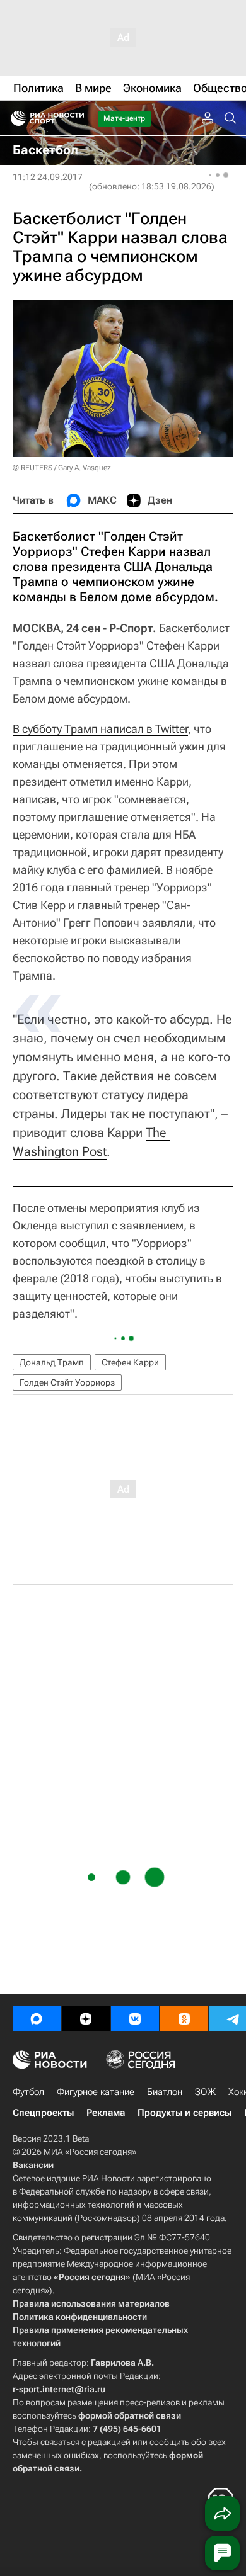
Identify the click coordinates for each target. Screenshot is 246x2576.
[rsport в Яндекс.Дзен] (86, 2019)
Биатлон (165, 2092)
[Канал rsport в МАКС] (37, 2019)
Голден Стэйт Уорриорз (67, 1382)
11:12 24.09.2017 (48, 177)
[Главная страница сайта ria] (14, 118)
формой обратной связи (130, 2415)
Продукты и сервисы (184, 2113)
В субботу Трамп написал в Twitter (100, 729)
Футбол (28, 2092)
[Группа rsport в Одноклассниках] (184, 2019)
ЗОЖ (205, 2092)
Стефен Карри (130, 1362)
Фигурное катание (96, 2092)
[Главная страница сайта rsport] (76, 118)
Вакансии (33, 2165)
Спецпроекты (43, 2113)
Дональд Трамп (52, 1362)
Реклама (106, 2113)
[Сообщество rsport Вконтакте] (135, 2019)
